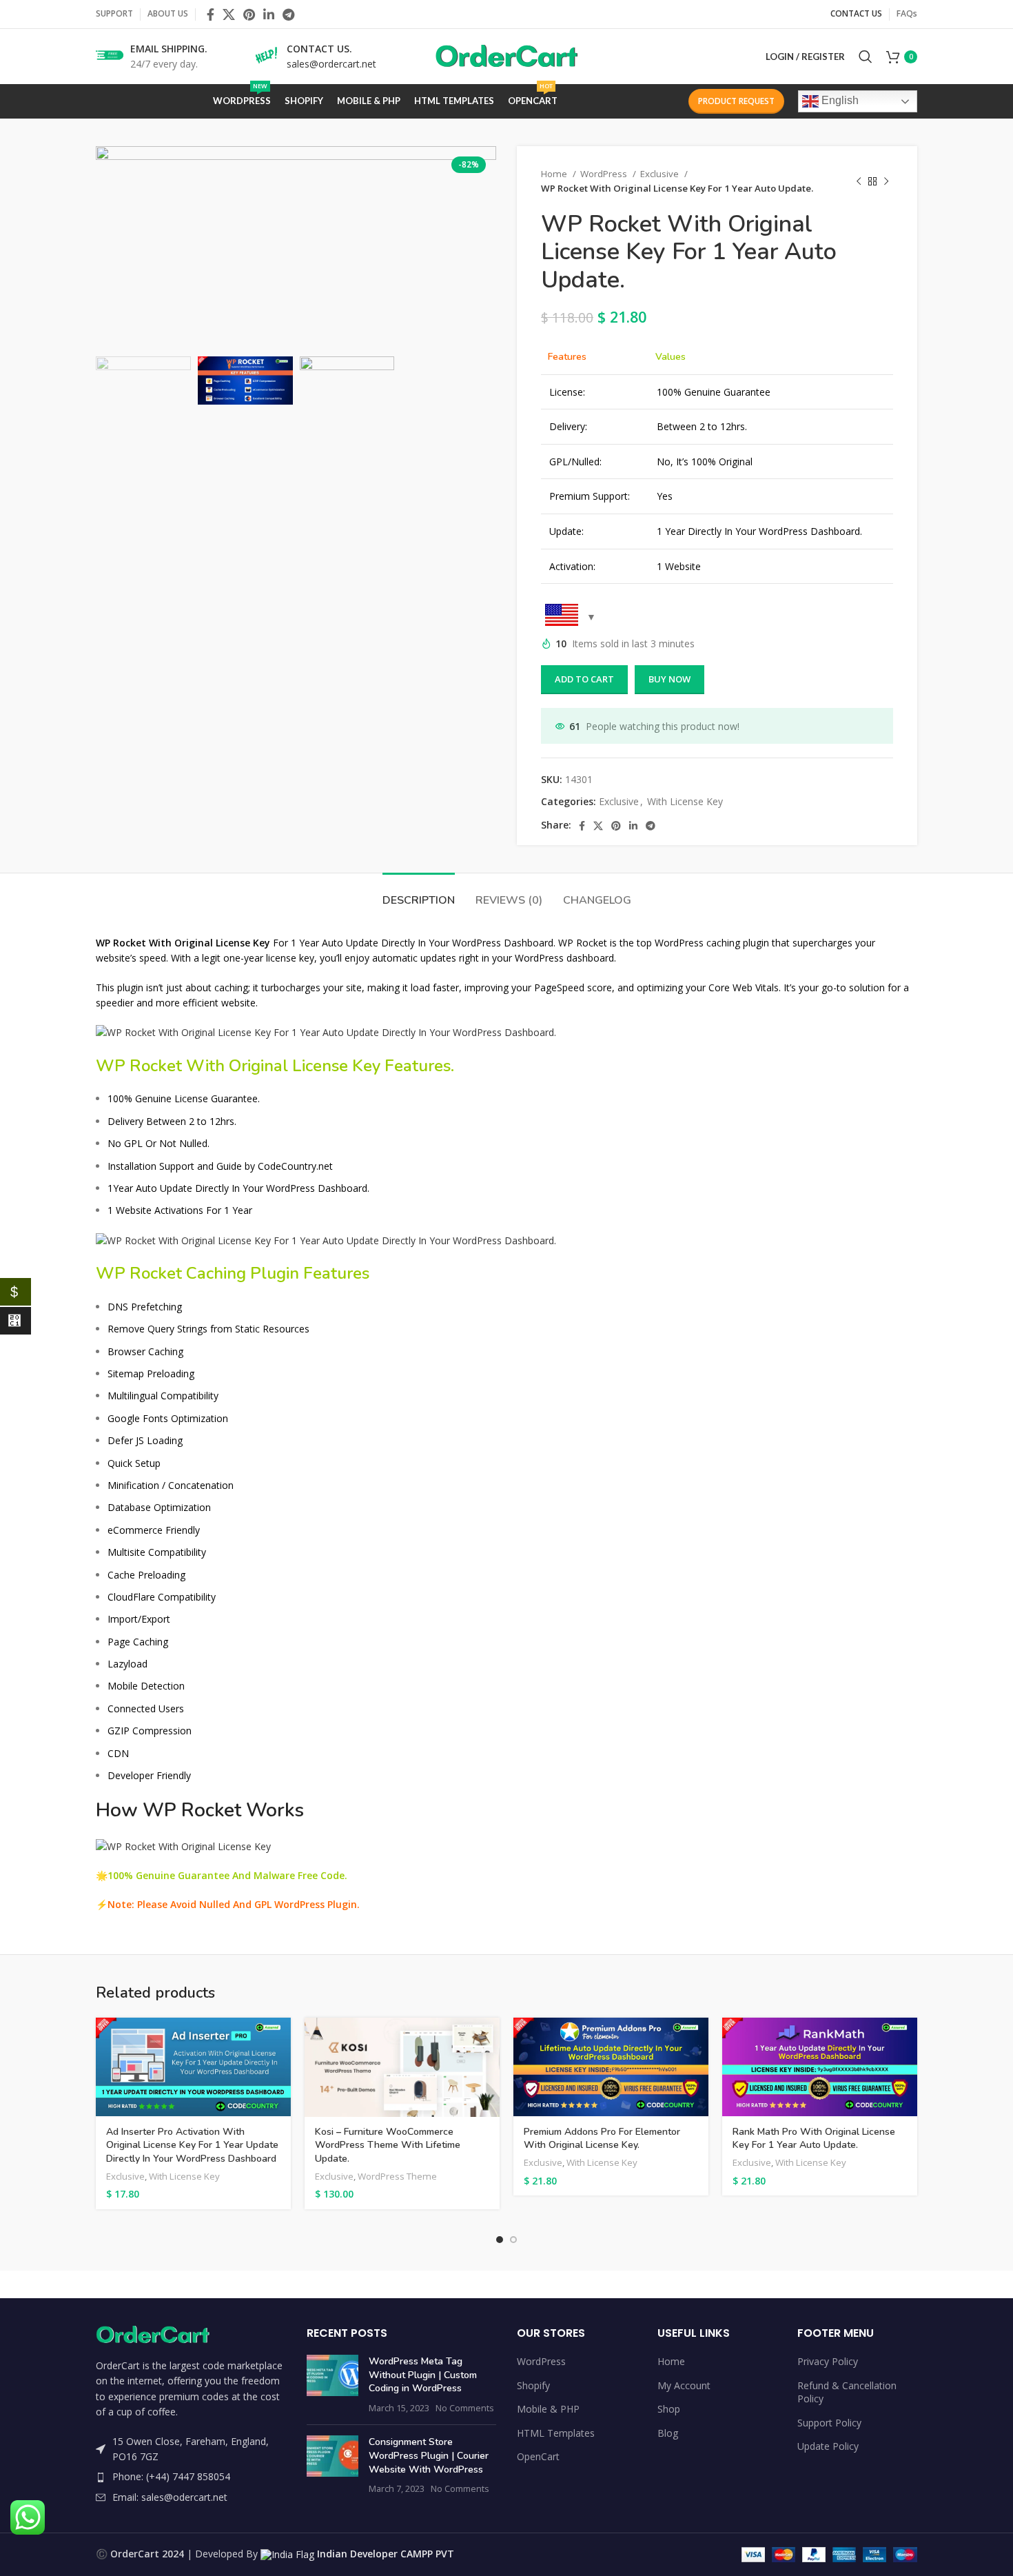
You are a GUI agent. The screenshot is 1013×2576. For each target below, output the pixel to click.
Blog (668, 2433)
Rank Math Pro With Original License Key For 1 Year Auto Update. (814, 2139)
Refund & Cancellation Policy (847, 2392)
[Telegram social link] (288, 14)
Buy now (669, 679)
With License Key (685, 801)
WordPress (605, 174)
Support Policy (829, 2423)
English (839, 100)
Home (555, 174)
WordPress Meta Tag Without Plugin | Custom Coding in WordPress (423, 2375)
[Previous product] (859, 181)
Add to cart (584, 679)
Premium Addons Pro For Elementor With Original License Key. (602, 2139)
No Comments (465, 2408)
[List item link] (191, 2477)
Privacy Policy (828, 2361)
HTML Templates (556, 2433)
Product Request (736, 101)
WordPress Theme (397, 2176)
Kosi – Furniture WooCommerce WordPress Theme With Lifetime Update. (388, 2145)
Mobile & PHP (548, 2409)
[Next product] (886, 181)
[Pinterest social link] (249, 14)
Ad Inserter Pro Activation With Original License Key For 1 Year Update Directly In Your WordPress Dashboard (192, 2145)
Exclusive (661, 174)
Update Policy (828, 2446)
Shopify (533, 2385)
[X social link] (229, 14)
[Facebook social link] (211, 14)
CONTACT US (856, 13)
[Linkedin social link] (269, 14)
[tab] (419, 894)
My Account (684, 2385)
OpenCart (538, 2456)
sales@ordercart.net (331, 64)
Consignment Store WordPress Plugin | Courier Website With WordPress (429, 2455)
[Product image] (611, 2067)
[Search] (866, 57)
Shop (669, 2409)
